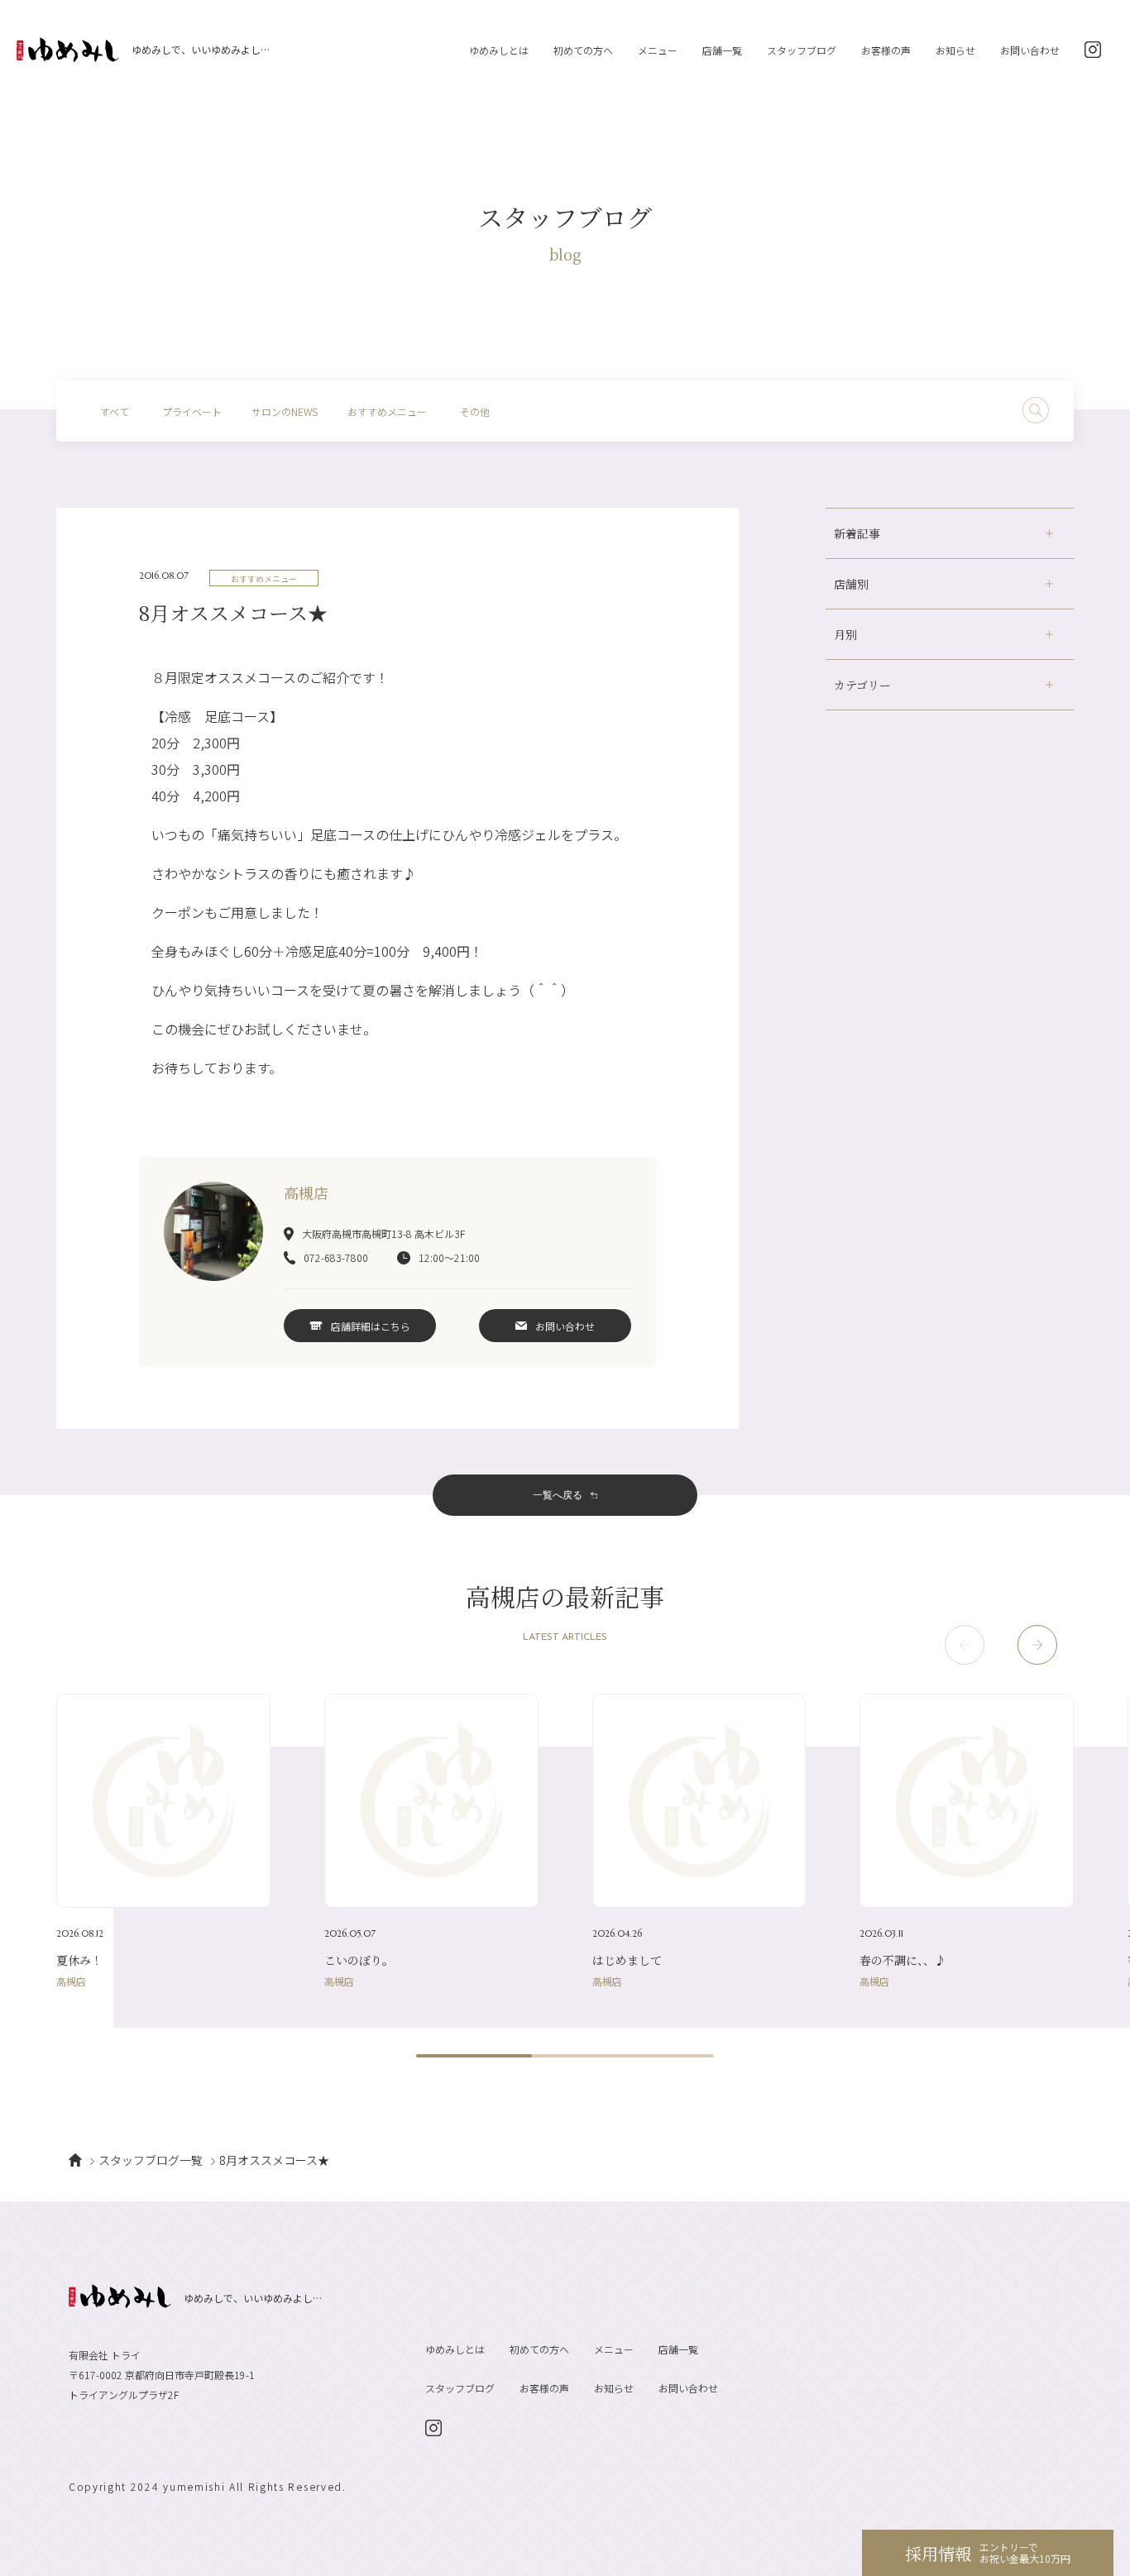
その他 (475, 411)
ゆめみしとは (499, 50)
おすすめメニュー (387, 411)
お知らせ (955, 50)
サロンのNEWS (285, 411)
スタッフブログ (802, 50)
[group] (163, 1840)
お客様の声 (886, 50)
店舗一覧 (722, 50)
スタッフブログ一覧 (151, 2160)
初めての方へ (583, 50)
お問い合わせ (1030, 50)
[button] (1037, 1645)
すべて (115, 411)
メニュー (658, 50)
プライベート (192, 411)
